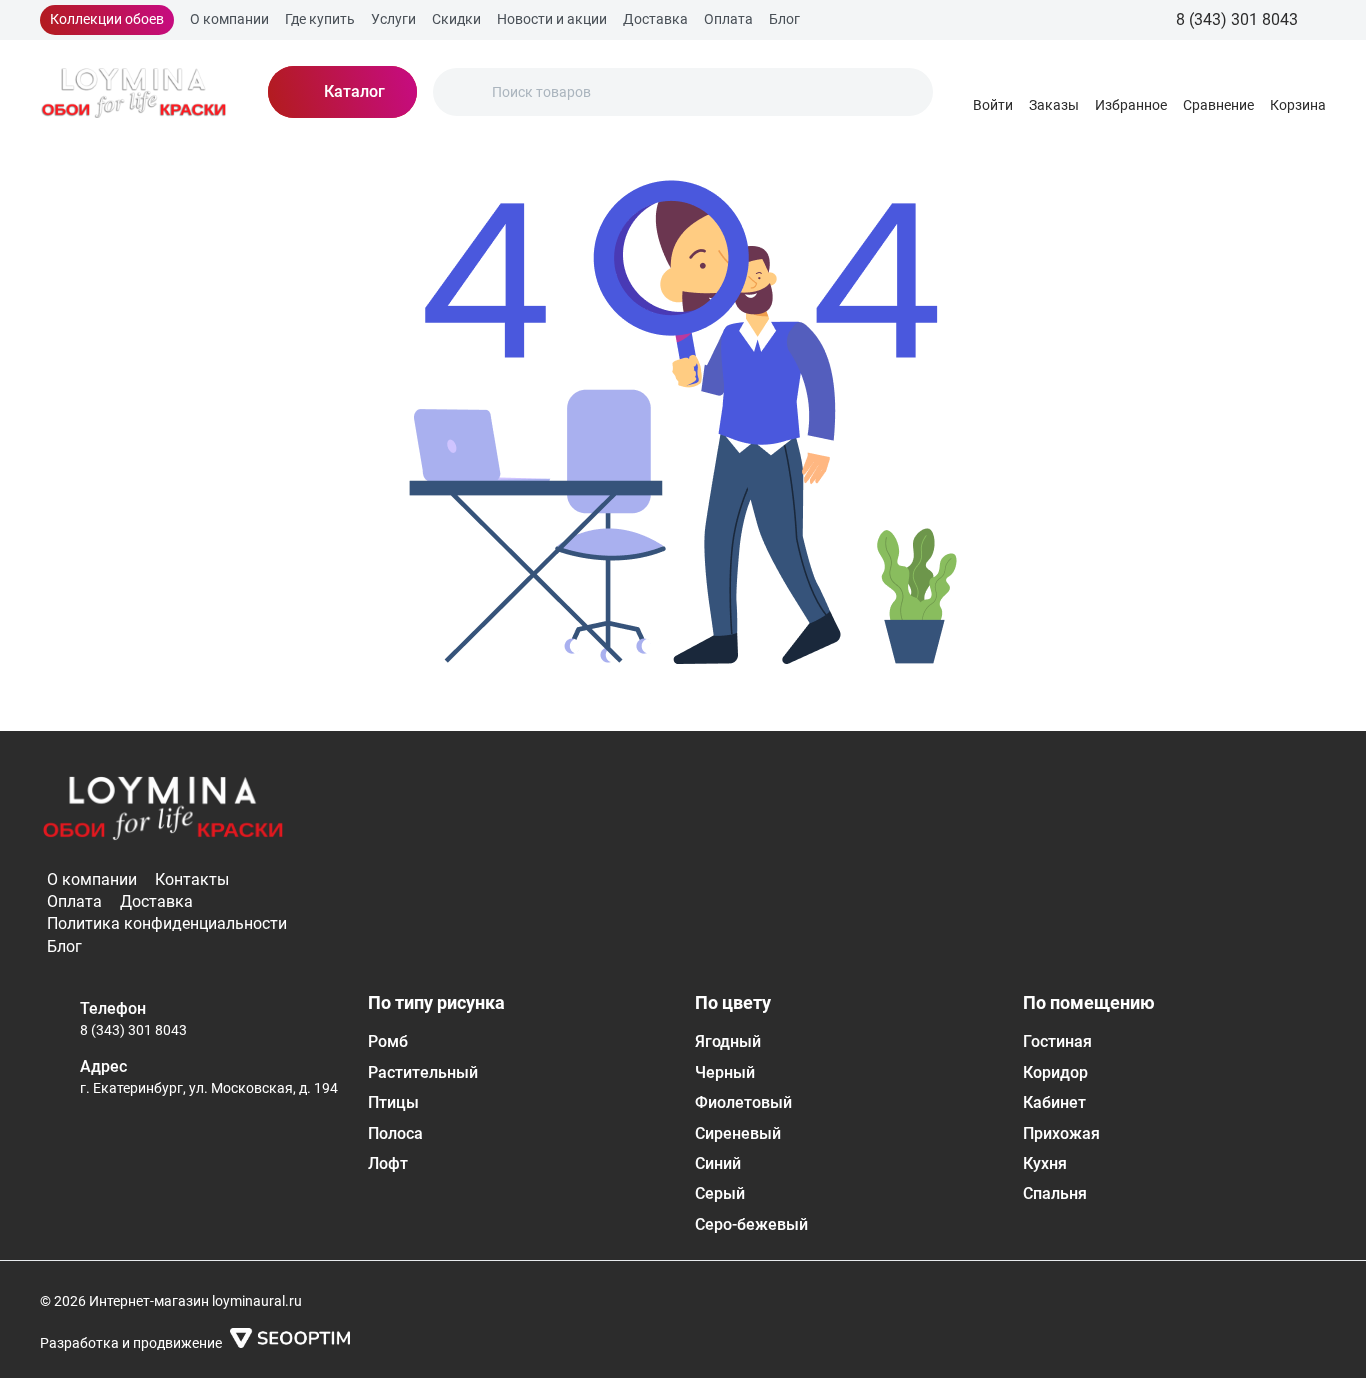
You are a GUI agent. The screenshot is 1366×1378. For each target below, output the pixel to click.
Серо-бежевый (751, 1224)
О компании (229, 19)
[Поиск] (465, 92)
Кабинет (1054, 1102)
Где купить (320, 19)
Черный (725, 1072)
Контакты (192, 879)
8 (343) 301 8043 (133, 1030)
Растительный (423, 1072)
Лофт (388, 1163)
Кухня (1045, 1163)
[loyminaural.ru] (134, 92)
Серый (720, 1193)
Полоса (395, 1133)
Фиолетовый (743, 1102)
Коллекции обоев (107, 19)
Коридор (1055, 1072)
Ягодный (728, 1041)
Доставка (655, 19)
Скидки (456, 19)
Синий (718, 1163)
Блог (784, 19)
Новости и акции (552, 19)
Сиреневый (738, 1133)
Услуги (393, 19)
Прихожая (1061, 1133)
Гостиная (1057, 1041)
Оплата (728, 19)
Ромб (388, 1041)
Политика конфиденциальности (167, 923)
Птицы (393, 1102)
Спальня (1055, 1193)
